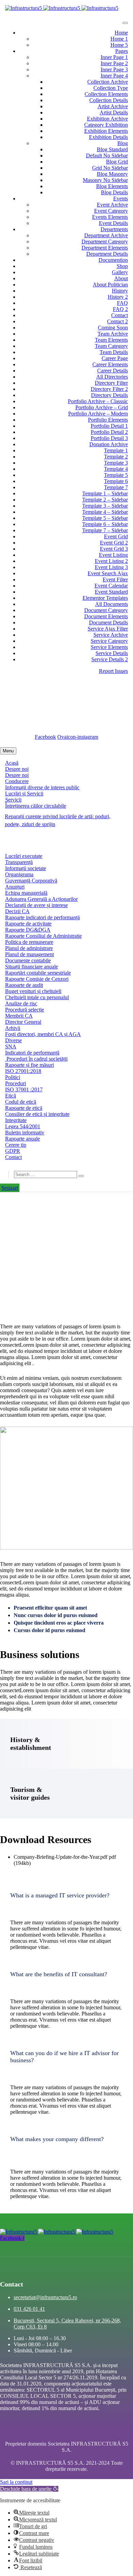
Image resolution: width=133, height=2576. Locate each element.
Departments (114, 229)
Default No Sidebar (107, 155)
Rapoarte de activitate (28, 924)
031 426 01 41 (29, 2309)
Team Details (114, 352)
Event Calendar (111, 586)
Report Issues (113, 671)
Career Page (115, 358)
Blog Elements (112, 186)
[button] (66, 1895)
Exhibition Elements (106, 131)
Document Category (106, 610)
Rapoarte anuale (23, 1139)
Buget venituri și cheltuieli (33, 991)
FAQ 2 (120, 309)
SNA (11, 1046)
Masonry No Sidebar (105, 180)
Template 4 (116, 469)
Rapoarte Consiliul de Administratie (43, 936)
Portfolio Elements (108, 420)
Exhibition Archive (107, 119)
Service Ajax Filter (108, 629)
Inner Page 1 (114, 57)
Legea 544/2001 (23, 1126)
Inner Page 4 (114, 76)
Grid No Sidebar (110, 168)
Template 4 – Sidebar (105, 512)
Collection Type (111, 88)
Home (121, 33)
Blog (123, 143)
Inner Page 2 (114, 63)
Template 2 (116, 457)
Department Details (107, 254)
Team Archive (113, 334)
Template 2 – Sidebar (105, 500)
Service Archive (111, 635)
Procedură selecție (25, 1010)
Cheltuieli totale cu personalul (37, 997)
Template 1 (116, 450)
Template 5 (116, 475)
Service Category (109, 641)
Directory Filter (111, 383)
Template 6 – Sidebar (105, 524)
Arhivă (13, 1028)
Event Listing (113, 555)
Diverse (13, 1040)
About (121, 278)
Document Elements (106, 616)
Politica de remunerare (29, 942)
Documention (113, 260)
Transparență (19, 862)
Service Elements (109, 647)
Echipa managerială (26, 893)
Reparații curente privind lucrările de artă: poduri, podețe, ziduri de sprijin (58, 820)
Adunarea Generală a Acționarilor (41, 899)
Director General (23, 1022)
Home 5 (119, 45)
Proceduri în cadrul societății (36, 1059)
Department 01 (66, 1243)
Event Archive (112, 205)
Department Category (105, 242)
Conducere (17, 781)
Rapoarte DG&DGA (28, 930)
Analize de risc (21, 1003)
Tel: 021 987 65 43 (46, 724)
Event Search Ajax (108, 573)
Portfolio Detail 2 (109, 432)
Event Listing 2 (111, 561)
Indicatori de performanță (32, 1053)
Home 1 (119, 39)
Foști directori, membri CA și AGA (43, 1034)
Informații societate (26, 868)
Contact (120, 315)
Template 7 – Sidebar (105, 530)
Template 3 (116, 463)
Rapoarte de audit (24, 985)
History (120, 291)
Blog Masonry (112, 174)
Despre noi (17, 769)
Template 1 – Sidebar (105, 493)
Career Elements (110, 364)
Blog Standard (112, 149)
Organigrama (19, 874)
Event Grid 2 (114, 543)
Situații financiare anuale (32, 967)
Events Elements (110, 217)
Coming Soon (113, 328)
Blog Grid (117, 162)
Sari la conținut (16, 2482)
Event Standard (111, 592)
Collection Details (109, 100)
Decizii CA (17, 911)
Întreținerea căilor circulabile (36, 806)
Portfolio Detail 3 (109, 438)
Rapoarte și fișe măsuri (29, 1065)
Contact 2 (117, 321)
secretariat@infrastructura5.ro (49, 689)
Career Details (113, 371)
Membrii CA (19, 1016)
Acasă (12, 763)
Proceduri (16, 1083)
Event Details (113, 223)
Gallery (120, 272)
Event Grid (116, 536)
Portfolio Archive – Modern (98, 414)
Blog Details (114, 192)
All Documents (112, 604)
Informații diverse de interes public (42, 787)
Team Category (111, 346)
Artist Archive (113, 106)
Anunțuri (15, 887)
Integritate (16, 1120)
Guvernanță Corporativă (31, 881)
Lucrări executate (24, 856)
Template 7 (116, 487)
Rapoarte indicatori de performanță (42, 917)
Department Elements (105, 248)
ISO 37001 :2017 (24, 1089)
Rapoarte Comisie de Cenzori (37, 979)
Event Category (111, 211)
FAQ (122, 303)
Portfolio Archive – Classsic (98, 401)
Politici (13, 1077)
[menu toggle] (125, 23)
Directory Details (109, 395)
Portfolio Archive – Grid (102, 407)
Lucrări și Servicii (24, 794)
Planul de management (29, 954)
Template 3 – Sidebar (105, 506)
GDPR (13, 1151)
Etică (11, 1096)
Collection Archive (108, 82)
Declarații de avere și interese (36, 905)
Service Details (112, 653)
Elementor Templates (105, 598)
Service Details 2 (110, 659)
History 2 (118, 297)
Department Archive (106, 235)
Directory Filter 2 (109, 389)
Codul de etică (21, 1102)
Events (121, 199)
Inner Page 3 (114, 69)
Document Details (108, 622)
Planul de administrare (29, 948)
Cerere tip (16, 1145)
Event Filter (115, 579)
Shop (122, 266)
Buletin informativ (25, 1133)
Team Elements (111, 340)
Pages (122, 51)
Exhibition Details (108, 137)
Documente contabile (28, 960)
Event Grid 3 (114, 549)
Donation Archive (109, 444)
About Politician (110, 285)
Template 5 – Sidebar (105, 518)
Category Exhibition (106, 125)
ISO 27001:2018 (23, 1071)
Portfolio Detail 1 (109, 426)
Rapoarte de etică (24, 1108)
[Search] (81, 1176)
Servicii (13, 800)
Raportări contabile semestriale (38, 973)
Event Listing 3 (111, 567)
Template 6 (116, 481)
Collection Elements (106, 94)
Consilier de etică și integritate (37, 1114)
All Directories (112, 377)
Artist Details (114, 112)
